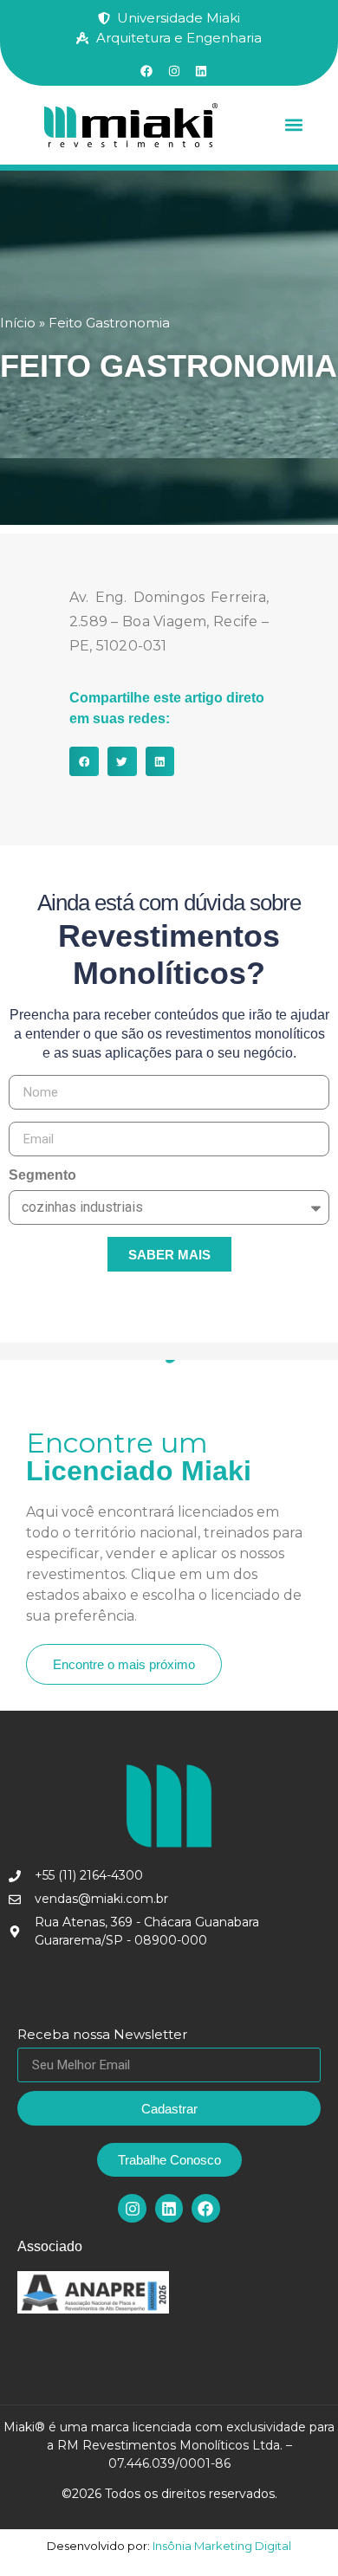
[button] (294, 125)
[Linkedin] (169, 2208)
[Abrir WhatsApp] (295, 2532)
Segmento (42, 1175)
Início (18, 323)
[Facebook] (205, 2208)
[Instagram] (132, 2208)
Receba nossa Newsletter (102, 2035)
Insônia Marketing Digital (221, 2546)
